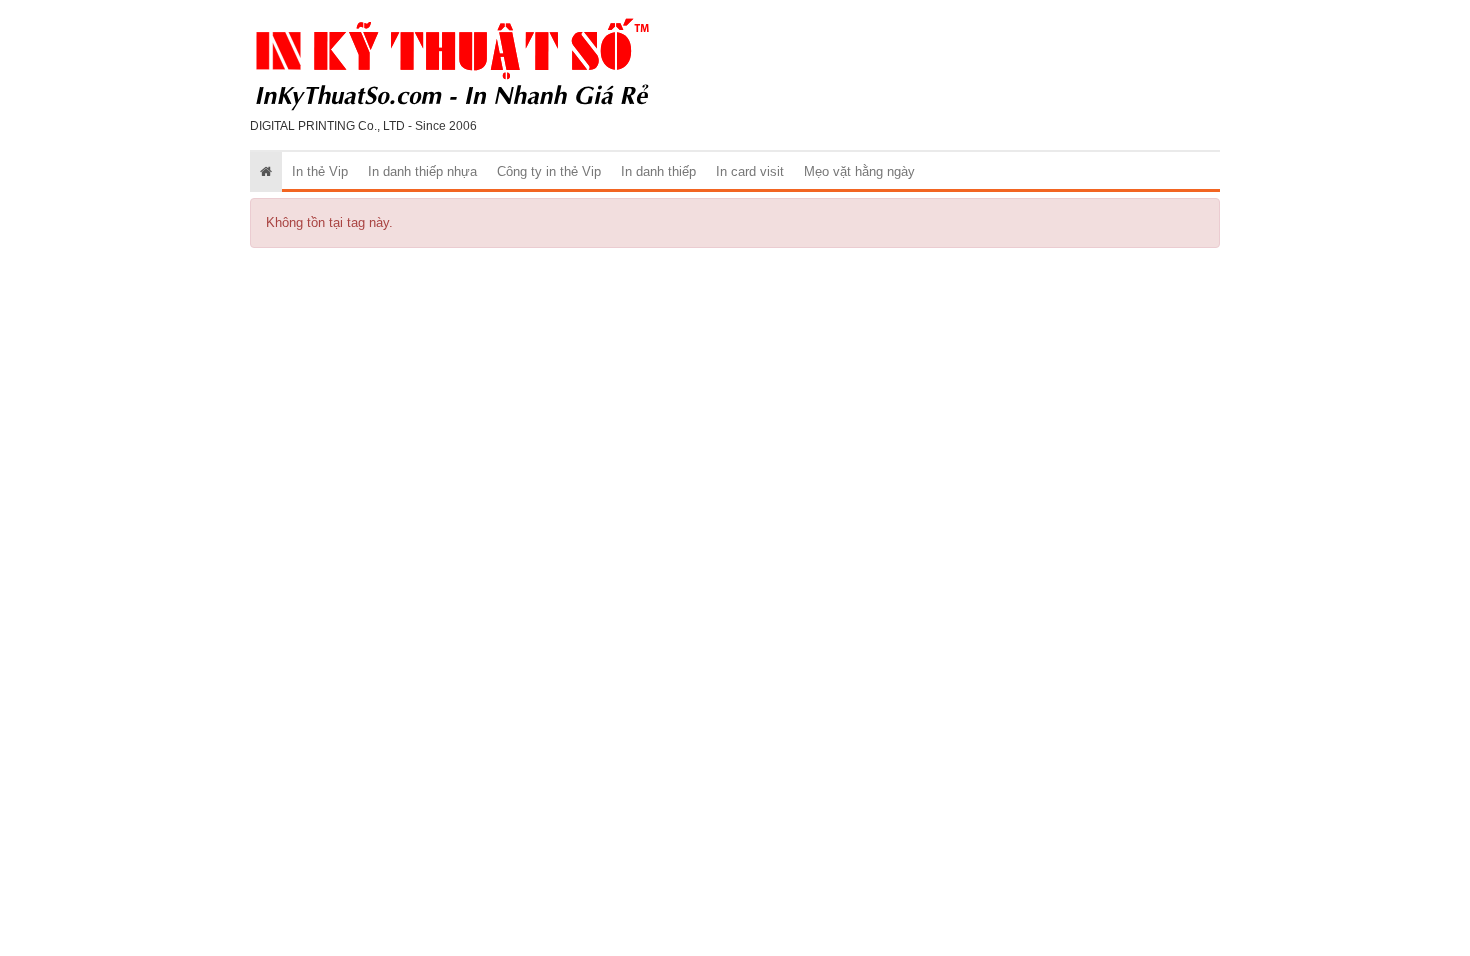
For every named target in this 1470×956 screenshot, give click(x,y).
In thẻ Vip (320, 171)
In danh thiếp (658, 171)
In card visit (750, 171)
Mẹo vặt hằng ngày (859, 171)
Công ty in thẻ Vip (549, 171)
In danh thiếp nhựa (422, 171)
